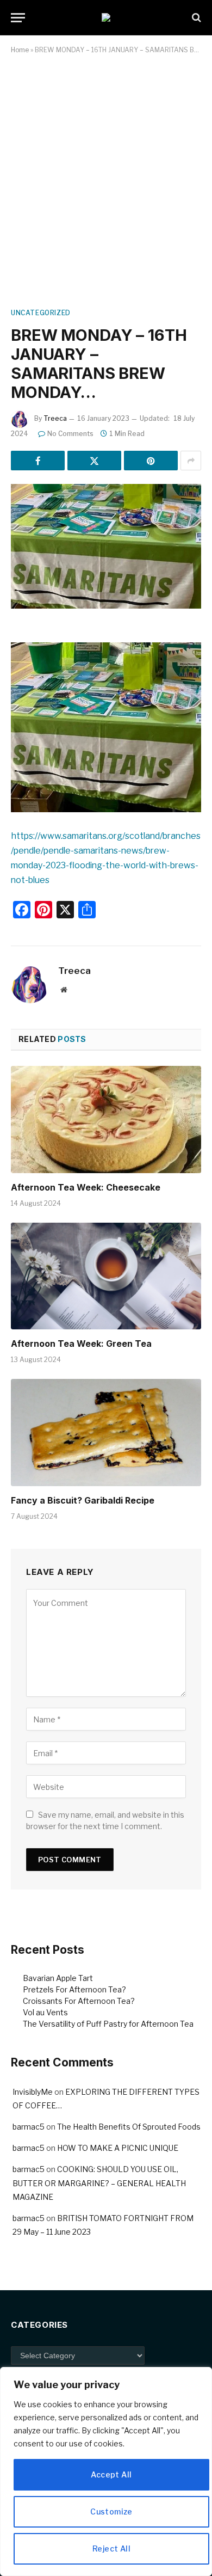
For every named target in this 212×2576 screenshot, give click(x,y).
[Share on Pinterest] (151, 461)
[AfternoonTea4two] (106, 17)
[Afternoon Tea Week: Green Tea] (106, 1276)
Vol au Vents (45, 2012)
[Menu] (18, 18)
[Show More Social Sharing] (191, 461)
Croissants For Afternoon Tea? (79, 2001)
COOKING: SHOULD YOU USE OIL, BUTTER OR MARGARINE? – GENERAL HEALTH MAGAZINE (99, 2183)
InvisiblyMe (33, 2092)
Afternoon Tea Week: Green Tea (81, 1344)
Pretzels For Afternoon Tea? (74, 1989)
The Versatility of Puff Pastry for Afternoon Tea (108, 2024)
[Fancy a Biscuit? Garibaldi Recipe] (106, 1433)
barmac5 (29, 2127)
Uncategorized (41, 313)
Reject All (111, 2549)
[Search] (195, 18)
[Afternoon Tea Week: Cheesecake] (106, 1120)
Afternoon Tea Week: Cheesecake (86, 1187)
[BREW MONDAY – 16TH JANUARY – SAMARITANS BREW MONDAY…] (106, 546)
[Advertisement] (106, 179)
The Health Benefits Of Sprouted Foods (129, 2127)
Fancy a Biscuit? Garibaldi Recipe (83, 1500)
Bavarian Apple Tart (58, 1978)
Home (20, 50)
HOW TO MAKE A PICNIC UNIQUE (118, 2148)
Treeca (55, 418)
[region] (106, 2471)
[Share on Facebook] (38, 461)
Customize (111, 2511)
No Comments (70, 434)
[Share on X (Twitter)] (94, 461)
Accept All (111, 2474)
